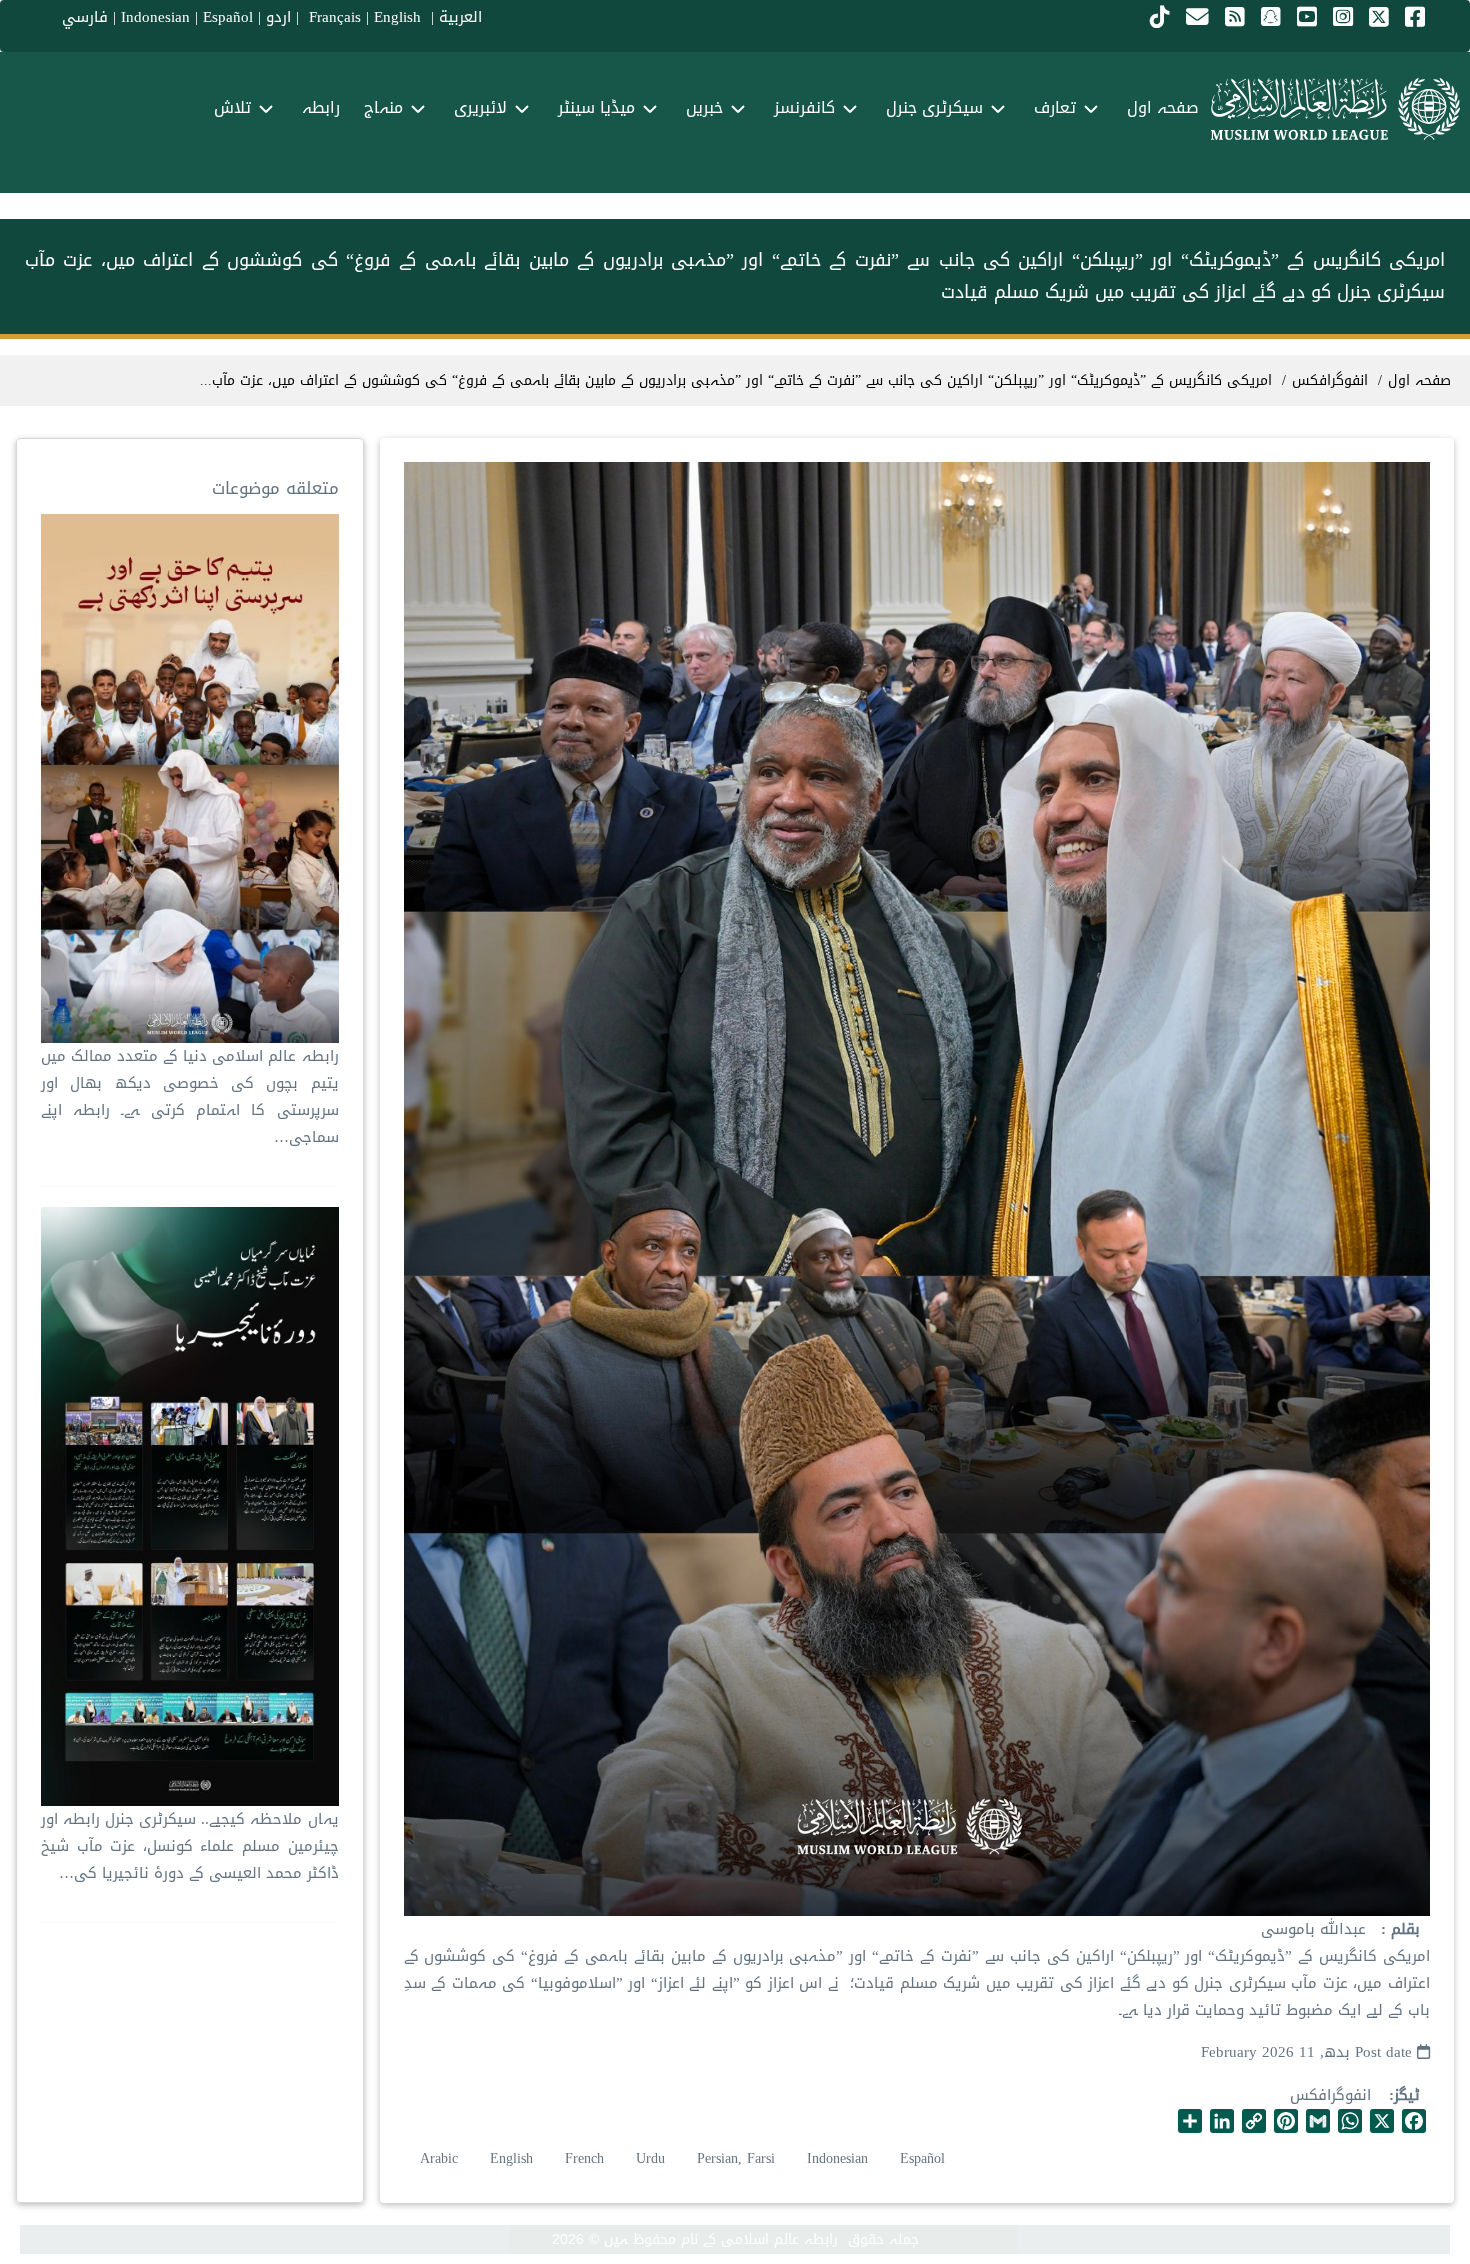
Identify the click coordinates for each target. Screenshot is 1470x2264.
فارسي (85, 17)
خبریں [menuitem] (704, 107)
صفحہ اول (1419, 380)
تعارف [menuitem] (1055, 107)
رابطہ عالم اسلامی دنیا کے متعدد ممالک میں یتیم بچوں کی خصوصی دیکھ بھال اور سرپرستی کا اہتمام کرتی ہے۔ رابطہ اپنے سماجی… (189, 1096)
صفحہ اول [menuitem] (1163, 107)
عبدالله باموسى (1313, 1929)
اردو (278, 17)
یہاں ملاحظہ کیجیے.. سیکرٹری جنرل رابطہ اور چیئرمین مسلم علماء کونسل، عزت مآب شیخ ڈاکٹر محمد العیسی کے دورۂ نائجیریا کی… (189, 1846)
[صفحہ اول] (1335, 109)
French (584, 2158)
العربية (460, 17)
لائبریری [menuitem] (480, 107)
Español (228, 17)
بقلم (1403, 1929)
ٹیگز (1407, 2095)
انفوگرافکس (1330, 2095)
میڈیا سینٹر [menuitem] (596, 107)
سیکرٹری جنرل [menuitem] (934, 107)
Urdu (650, 2158)
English (511, 2158)
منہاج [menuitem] (383, 107)
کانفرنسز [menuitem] (804, 107)
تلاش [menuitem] (232, 107)
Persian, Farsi (736, 2158)
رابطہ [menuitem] (321, 107)
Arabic (439, 2158)
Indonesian (155, 17)
